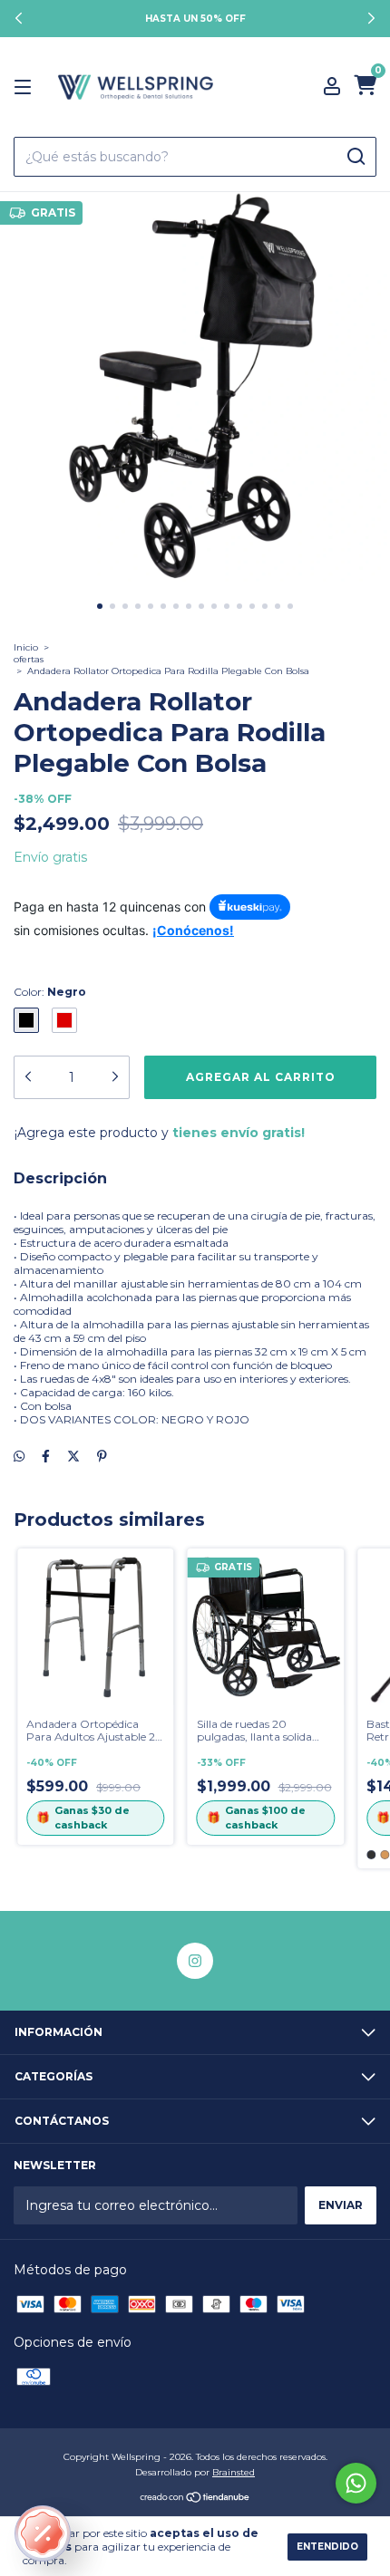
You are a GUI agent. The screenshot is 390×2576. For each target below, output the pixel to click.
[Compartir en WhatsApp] (19, 1456)
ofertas (29, 659)
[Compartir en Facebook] (46, 1456)
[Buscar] (355, 157)
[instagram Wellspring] (195, 1961)
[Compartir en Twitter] (73, 1456)
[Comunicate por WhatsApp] (356, 2483)
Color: (50, 992)
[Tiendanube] (195, 2499)
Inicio (26, 647)
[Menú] (26, 87)
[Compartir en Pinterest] (102, 1456)
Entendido (327, 2547)
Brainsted (234, 2472)
